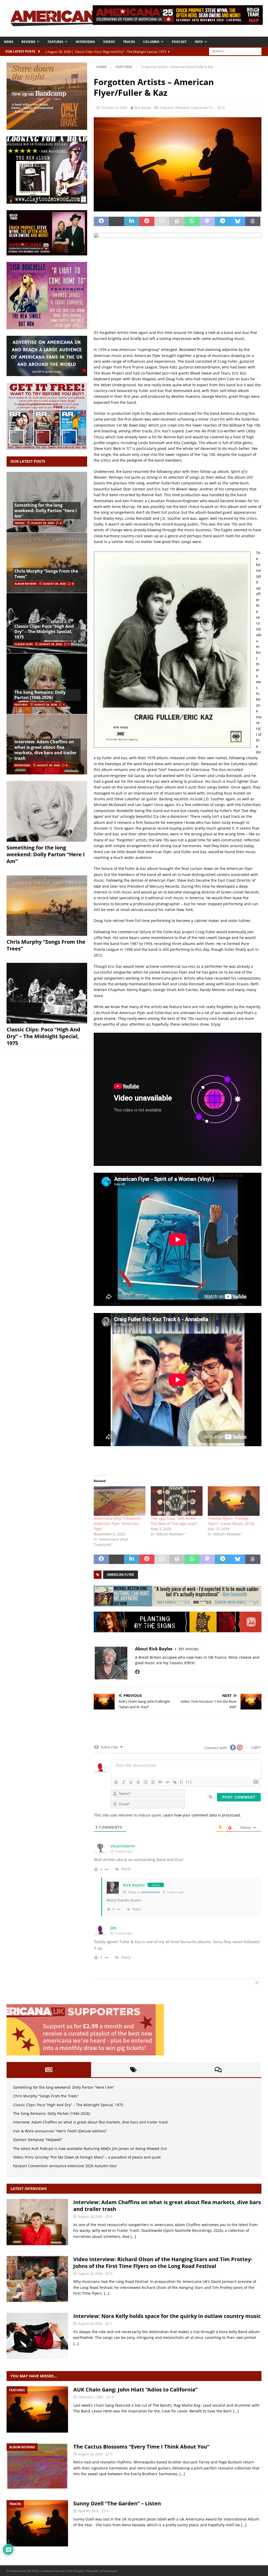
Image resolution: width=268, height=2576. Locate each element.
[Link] (175, 1782)
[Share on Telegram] (222, 221)
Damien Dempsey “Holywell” (38, 2140)
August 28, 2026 (43, 523)
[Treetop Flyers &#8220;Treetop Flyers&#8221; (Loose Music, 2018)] (234, 1501)
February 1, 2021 (91, 2397)
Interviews (85, 42)
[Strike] (138, 1782)
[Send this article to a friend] (162, 221)
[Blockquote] (160, 1782)
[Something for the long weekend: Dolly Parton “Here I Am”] (47, 811)
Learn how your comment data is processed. (202, 1815)
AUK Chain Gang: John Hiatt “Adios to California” (135, 2390)
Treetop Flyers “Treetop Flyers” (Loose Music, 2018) (231, 1521)
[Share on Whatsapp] (192, 221)
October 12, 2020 (114, 108)
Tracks (129, 42)
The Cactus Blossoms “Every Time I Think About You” (141, 2447)
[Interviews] (37, 2222)
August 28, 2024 (90, 2454)
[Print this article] (177, 221)
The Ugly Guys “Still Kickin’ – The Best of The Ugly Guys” (175, 1521)
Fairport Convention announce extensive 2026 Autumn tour (65, 2166)
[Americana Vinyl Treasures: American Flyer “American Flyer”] (120, 1501)
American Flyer (121, 1575)
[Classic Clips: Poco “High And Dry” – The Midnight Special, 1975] (47, 993)
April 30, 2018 (88, 2511)
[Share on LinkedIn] (132, 221)
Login (255, 1747)
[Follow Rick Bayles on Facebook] (137, 1672)
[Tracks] (37, 2523)
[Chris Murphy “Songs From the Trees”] (47, 563)
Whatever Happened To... (195, 108)
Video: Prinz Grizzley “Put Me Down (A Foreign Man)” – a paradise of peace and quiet (87, 2157)
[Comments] (218, 2070)
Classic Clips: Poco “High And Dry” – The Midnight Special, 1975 (44, 632)
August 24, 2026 (90, 2323)
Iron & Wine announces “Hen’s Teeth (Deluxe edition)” (60, 2131)
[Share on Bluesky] (238, 221)
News (9, 42)
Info (199, 42)
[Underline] (131, 1782)
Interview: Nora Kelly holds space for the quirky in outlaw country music (167, 2316)
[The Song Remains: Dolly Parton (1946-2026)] (47, 683)
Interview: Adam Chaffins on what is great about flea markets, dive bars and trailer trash (45, 750)
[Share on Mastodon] (207, 221)
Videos (109, 42)
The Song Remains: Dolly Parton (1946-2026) (40, 695)
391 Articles (188, 1649)
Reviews (28, 42)
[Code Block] (167, 1782)
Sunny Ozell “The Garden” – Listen (117, 2503)
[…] (133, 2236)
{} (182, 1782)
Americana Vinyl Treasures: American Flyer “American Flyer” (118, 1524)
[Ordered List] (146, 1782)
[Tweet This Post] (116, 221)
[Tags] (133, 2070)
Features (55, 42)
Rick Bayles (143, 108)
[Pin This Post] (147, 221)
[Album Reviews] (37, 2466)
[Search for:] (235, 51)
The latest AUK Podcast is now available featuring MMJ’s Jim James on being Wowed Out (90, 2148)
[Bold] (116, 1782)
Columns (151, 42)
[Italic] (124, 1782)
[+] (189, 1782)
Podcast (179, 42)
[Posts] (49, 2070)
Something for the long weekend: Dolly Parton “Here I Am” (46, 511)
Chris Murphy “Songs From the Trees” (46, 574)
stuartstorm (123, 1846)
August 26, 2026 (90, 2273)
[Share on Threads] (253, 221)
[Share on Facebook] (101, 221)
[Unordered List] (153, 1782)
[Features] (37, 2409)
